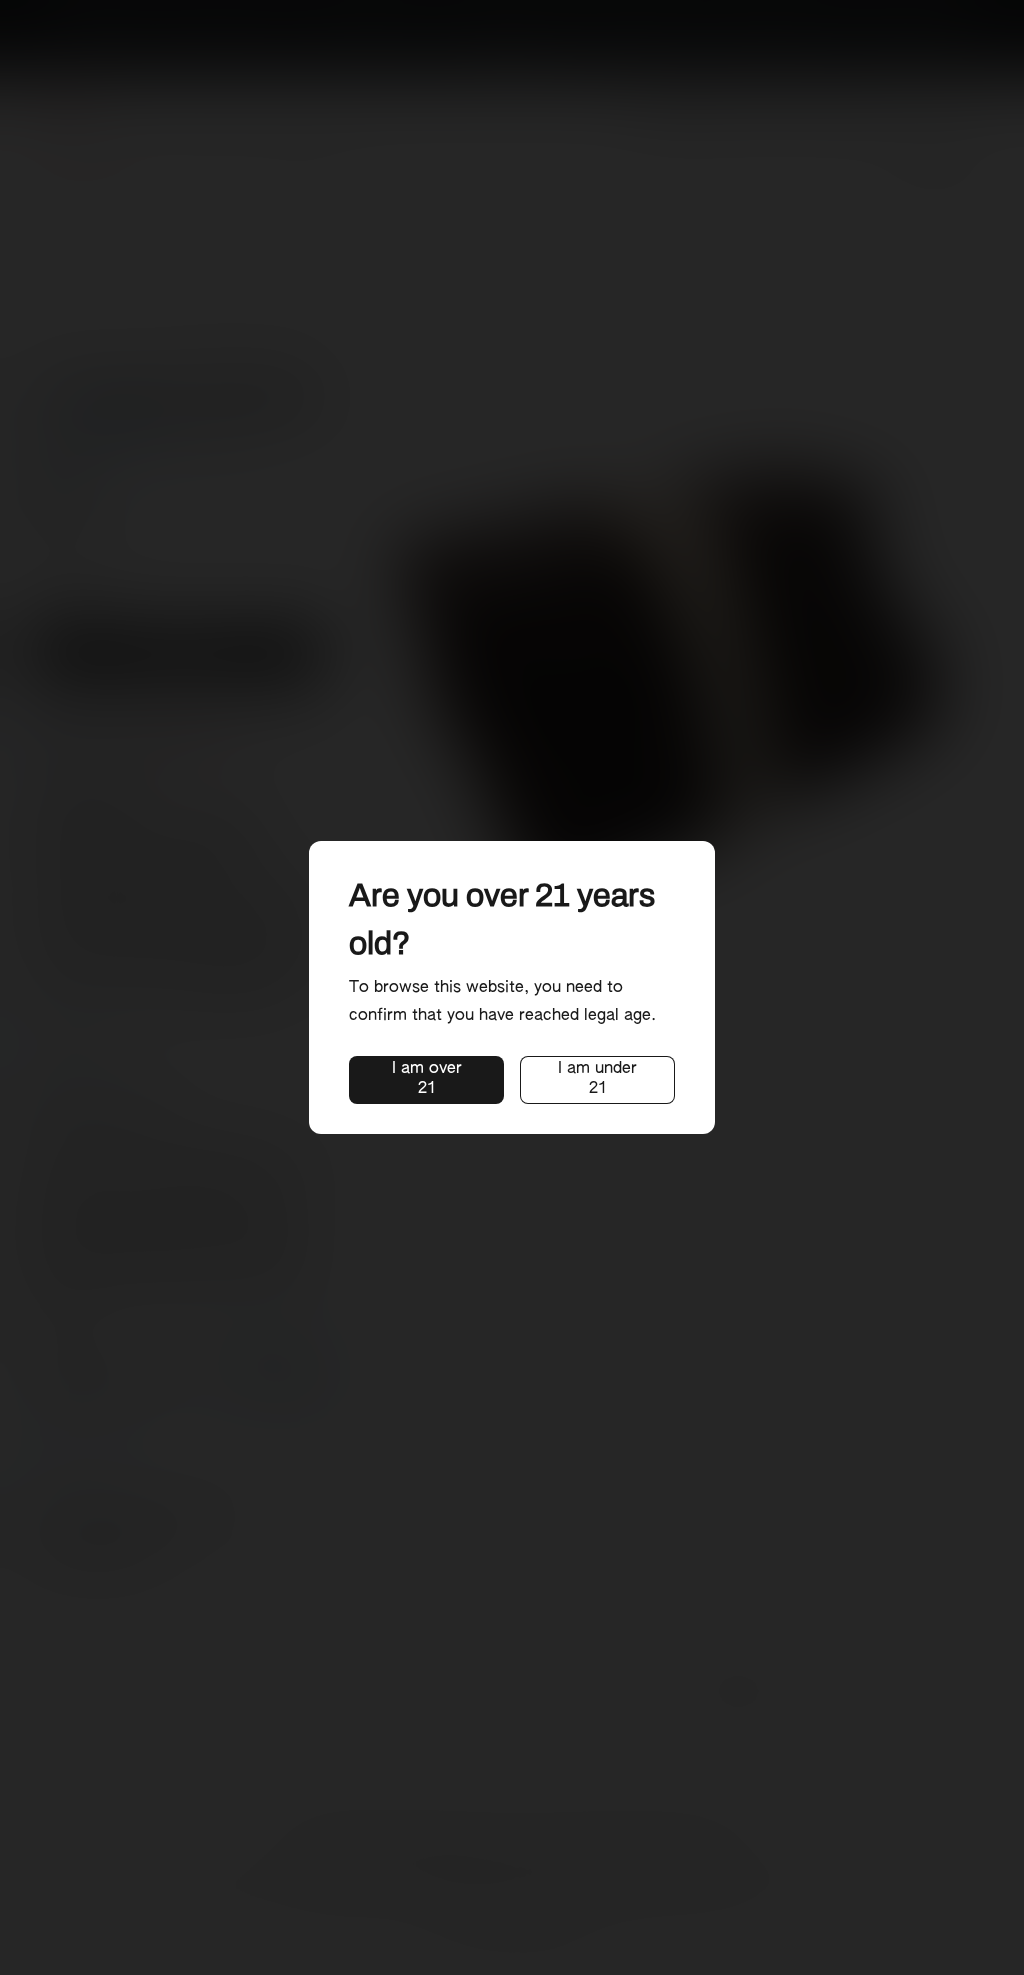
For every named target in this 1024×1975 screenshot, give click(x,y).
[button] (426, 1080)
